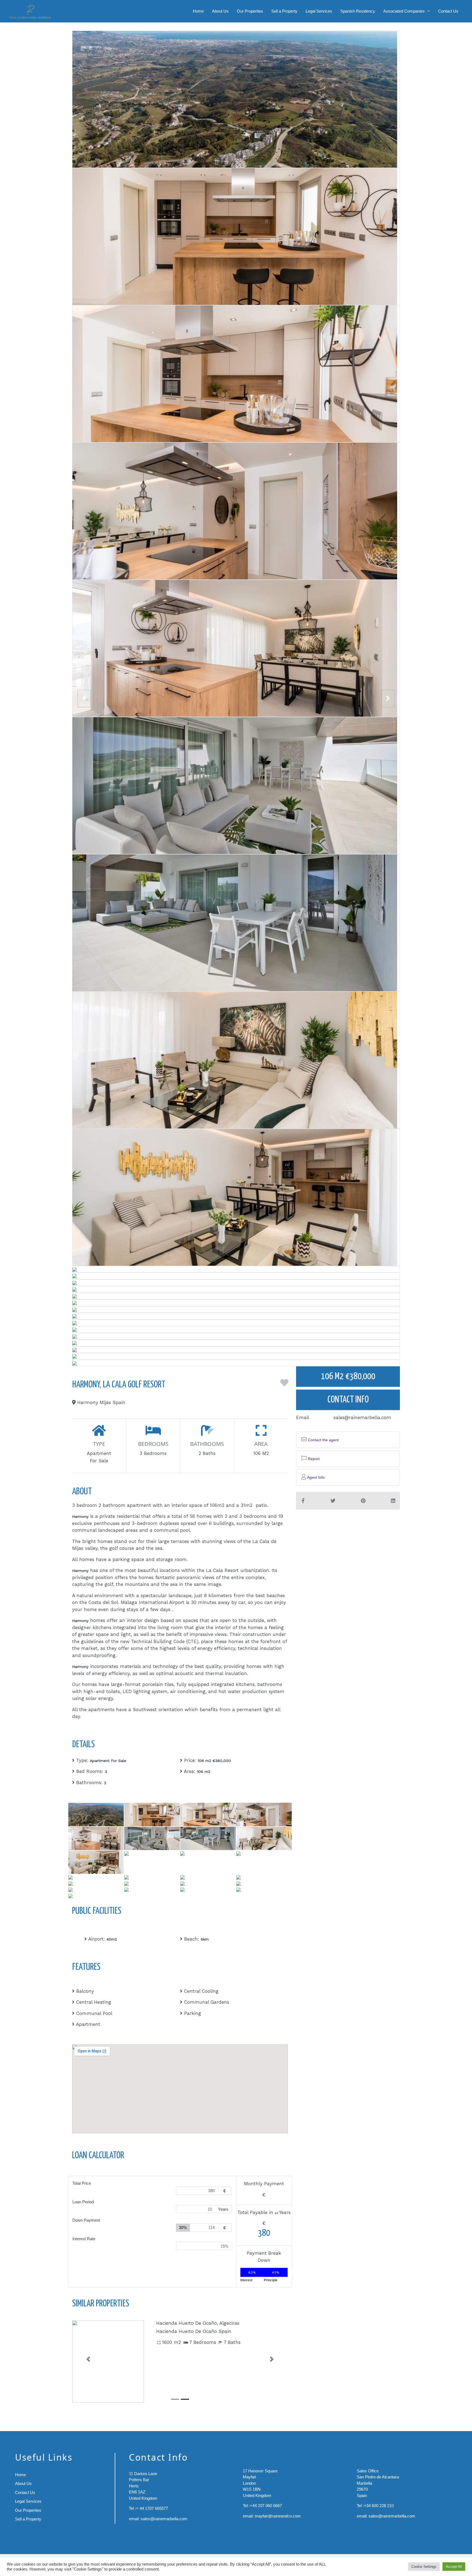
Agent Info (315, 1477)
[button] (88, 2359)
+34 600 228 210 (379, 2506)
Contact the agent (323, 1440)
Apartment (88, 2024)
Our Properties (250, 11)
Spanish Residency (358, 11)
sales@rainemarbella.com (362, 1417)
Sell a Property (284, 11)
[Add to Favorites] (284, 1385)
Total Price (82, 2183)
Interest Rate (84, 2239)
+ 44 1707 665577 (152, 2508)
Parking (193, 2013)
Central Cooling (201, 1991)
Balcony (85, 1991)
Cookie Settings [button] (424, 2567)
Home (198, 11)
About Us (220, 11)
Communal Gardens (207, 2002)
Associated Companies (404, 11)
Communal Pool (94, 2013)
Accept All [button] (454, 2567)
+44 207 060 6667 (266, 2506)
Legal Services (319, 11)
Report (313, 1459)
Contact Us (448, 11)
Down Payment (86, 2220)
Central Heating (94, 2002)
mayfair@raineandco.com (278, 2516)
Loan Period (83, 2202)
